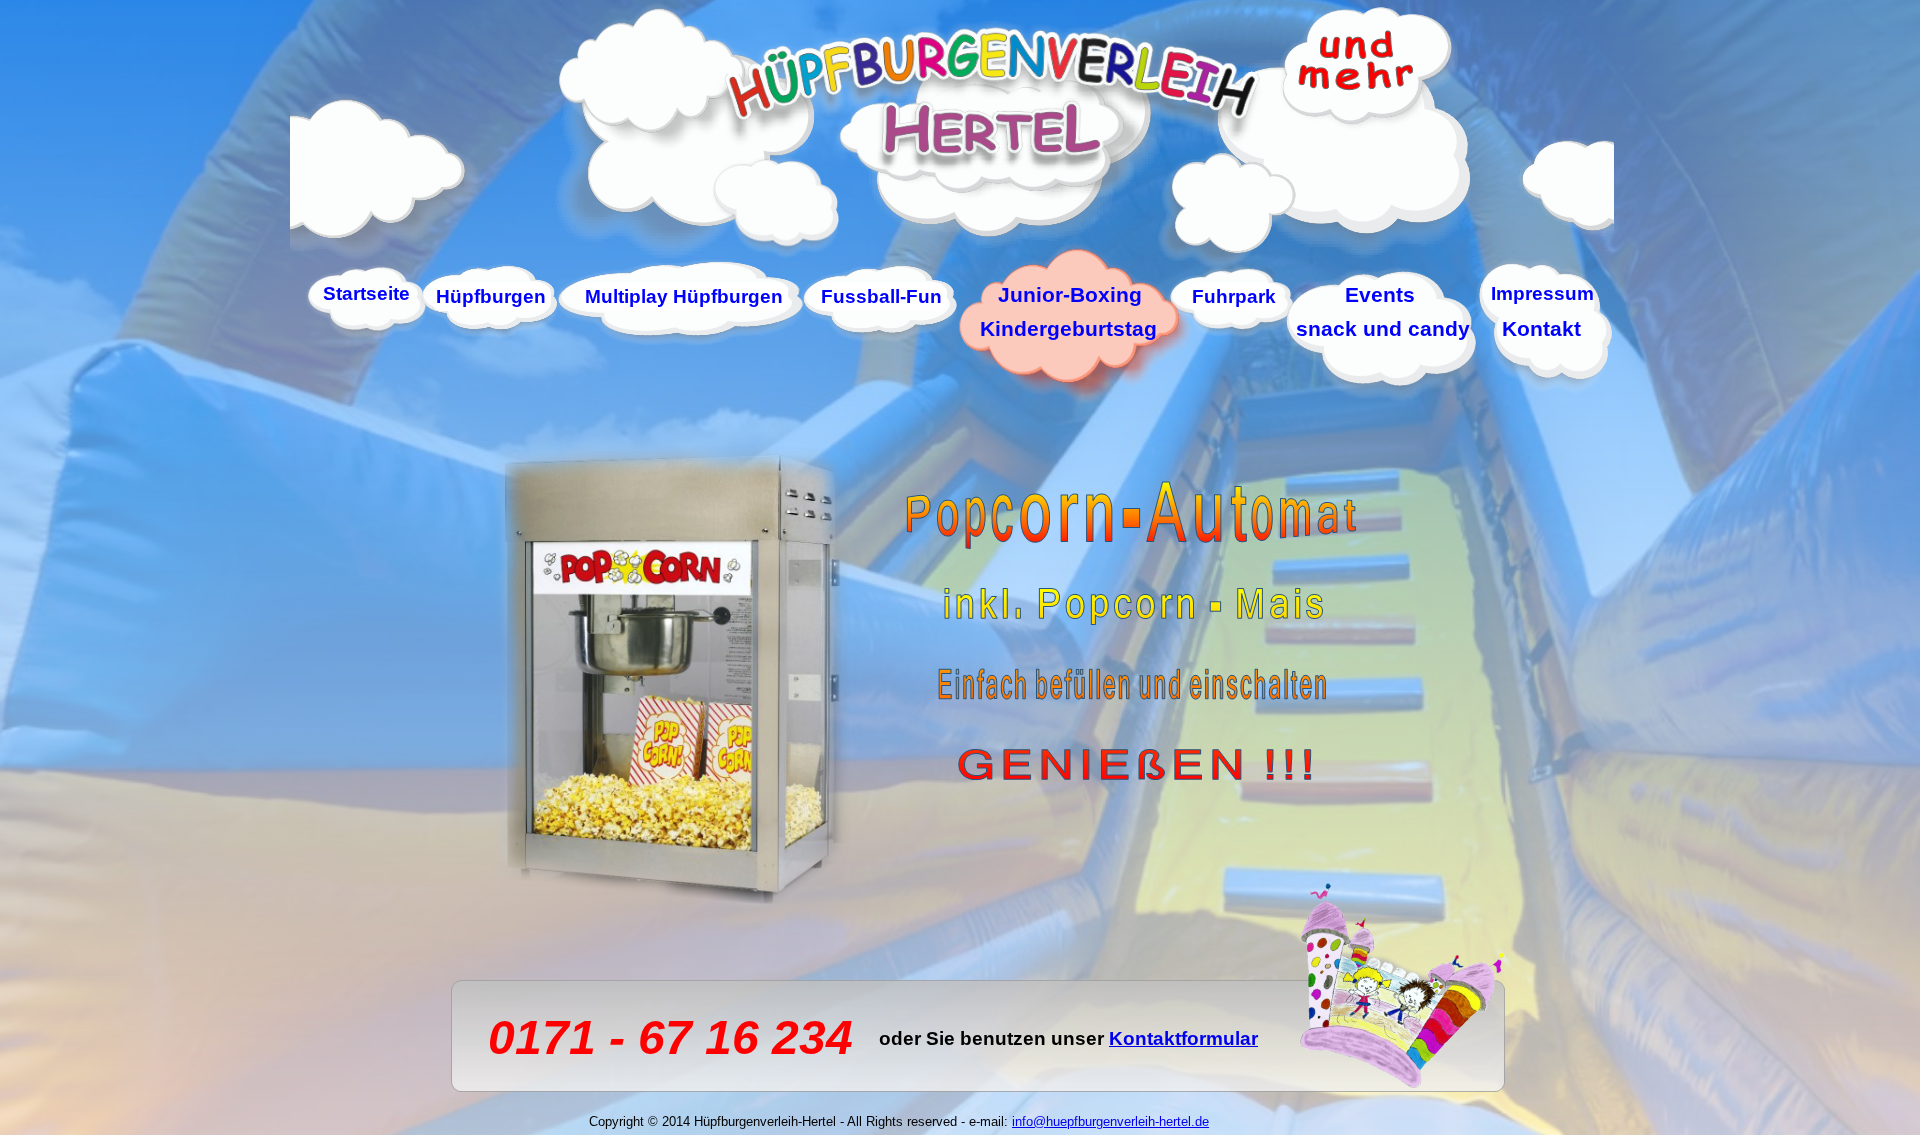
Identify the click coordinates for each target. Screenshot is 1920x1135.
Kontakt (1541, 328)
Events (1380, 294)
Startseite (366, 293)
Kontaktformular (1183, 1038)
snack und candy (1383, 328)
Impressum (1542, 293)
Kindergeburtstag (1068, 328)
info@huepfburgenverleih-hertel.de (1110, 1121)
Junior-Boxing (1070, 294)
